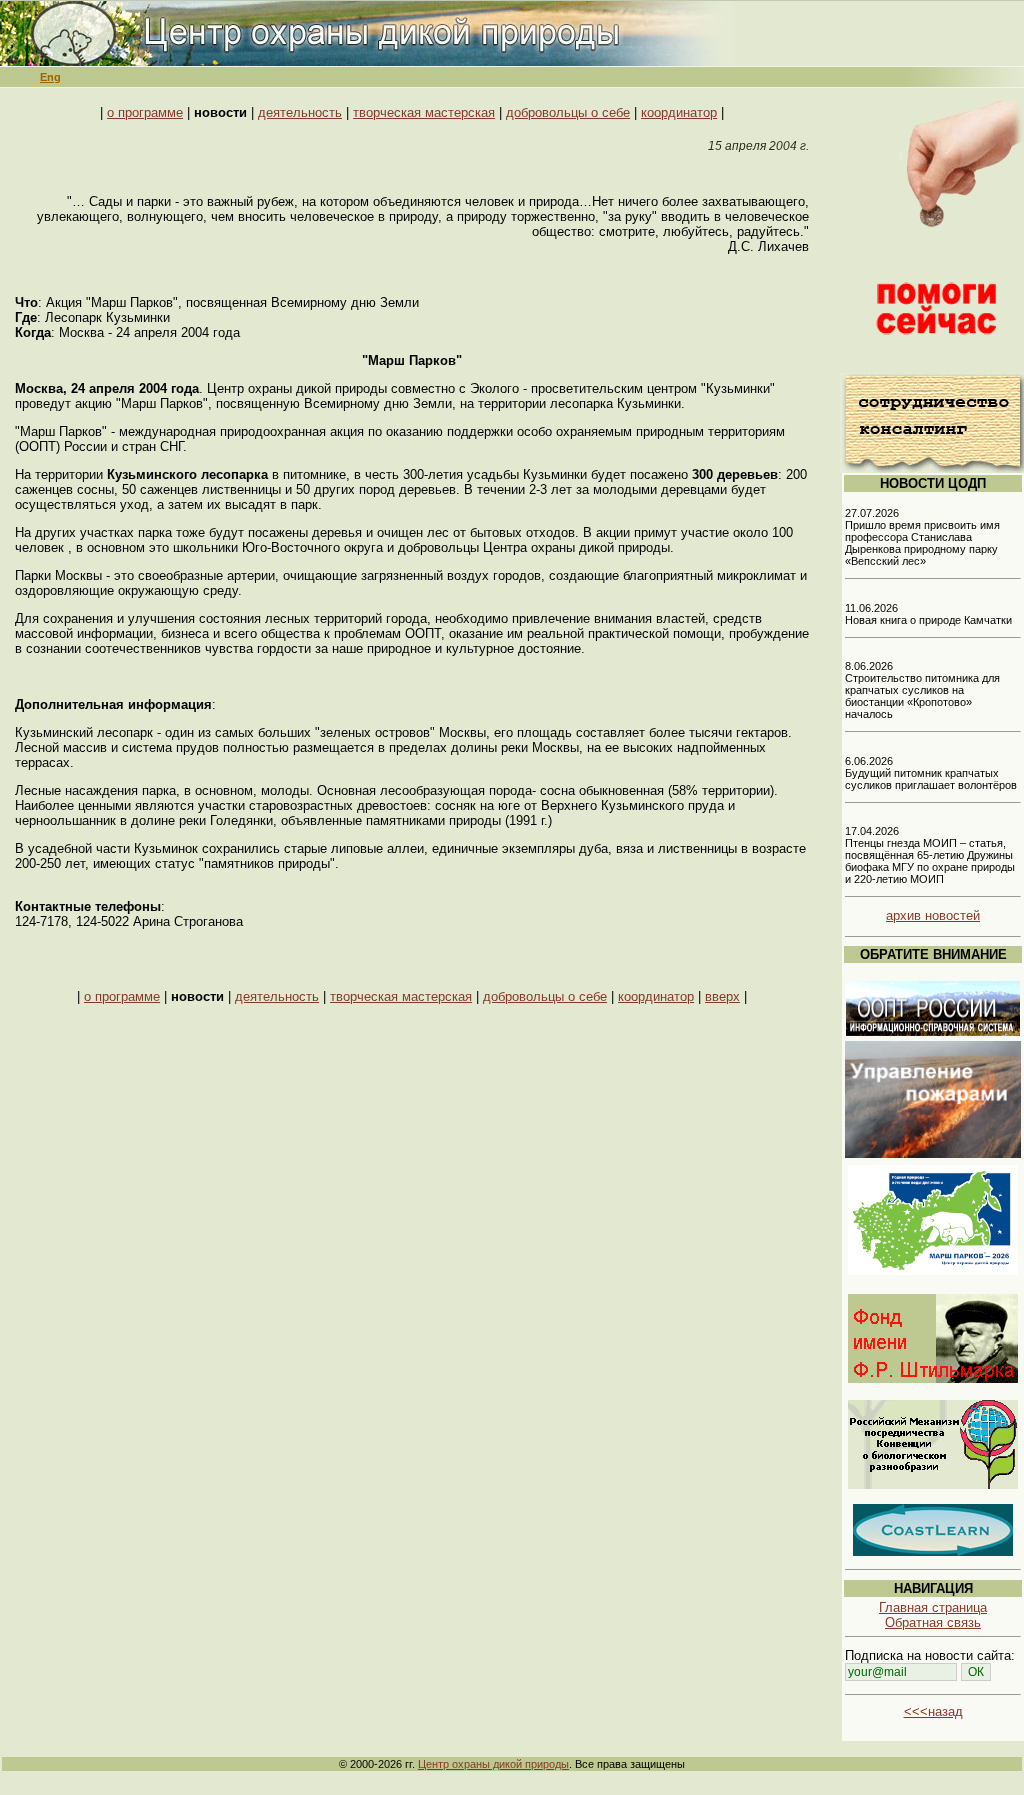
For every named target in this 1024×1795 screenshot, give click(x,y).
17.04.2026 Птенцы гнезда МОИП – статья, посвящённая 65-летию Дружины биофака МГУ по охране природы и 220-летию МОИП (930, 855)
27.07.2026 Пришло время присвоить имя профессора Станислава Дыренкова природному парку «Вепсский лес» (922, 537)
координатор (679, 112)
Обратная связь (933, 1622)
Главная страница (933, 1607)
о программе (145, 112)
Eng (50, 77)
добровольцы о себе (568, 112)
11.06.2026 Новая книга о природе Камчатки (928, 614)
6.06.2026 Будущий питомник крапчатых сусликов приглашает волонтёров (931, 773)
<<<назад (933, 1711)
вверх (722, 996)
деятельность (300, 112)
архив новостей (933, 915)
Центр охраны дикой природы (493, 1764)
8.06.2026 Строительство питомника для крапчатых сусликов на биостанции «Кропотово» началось (922, 690)
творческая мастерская (424, 112)
